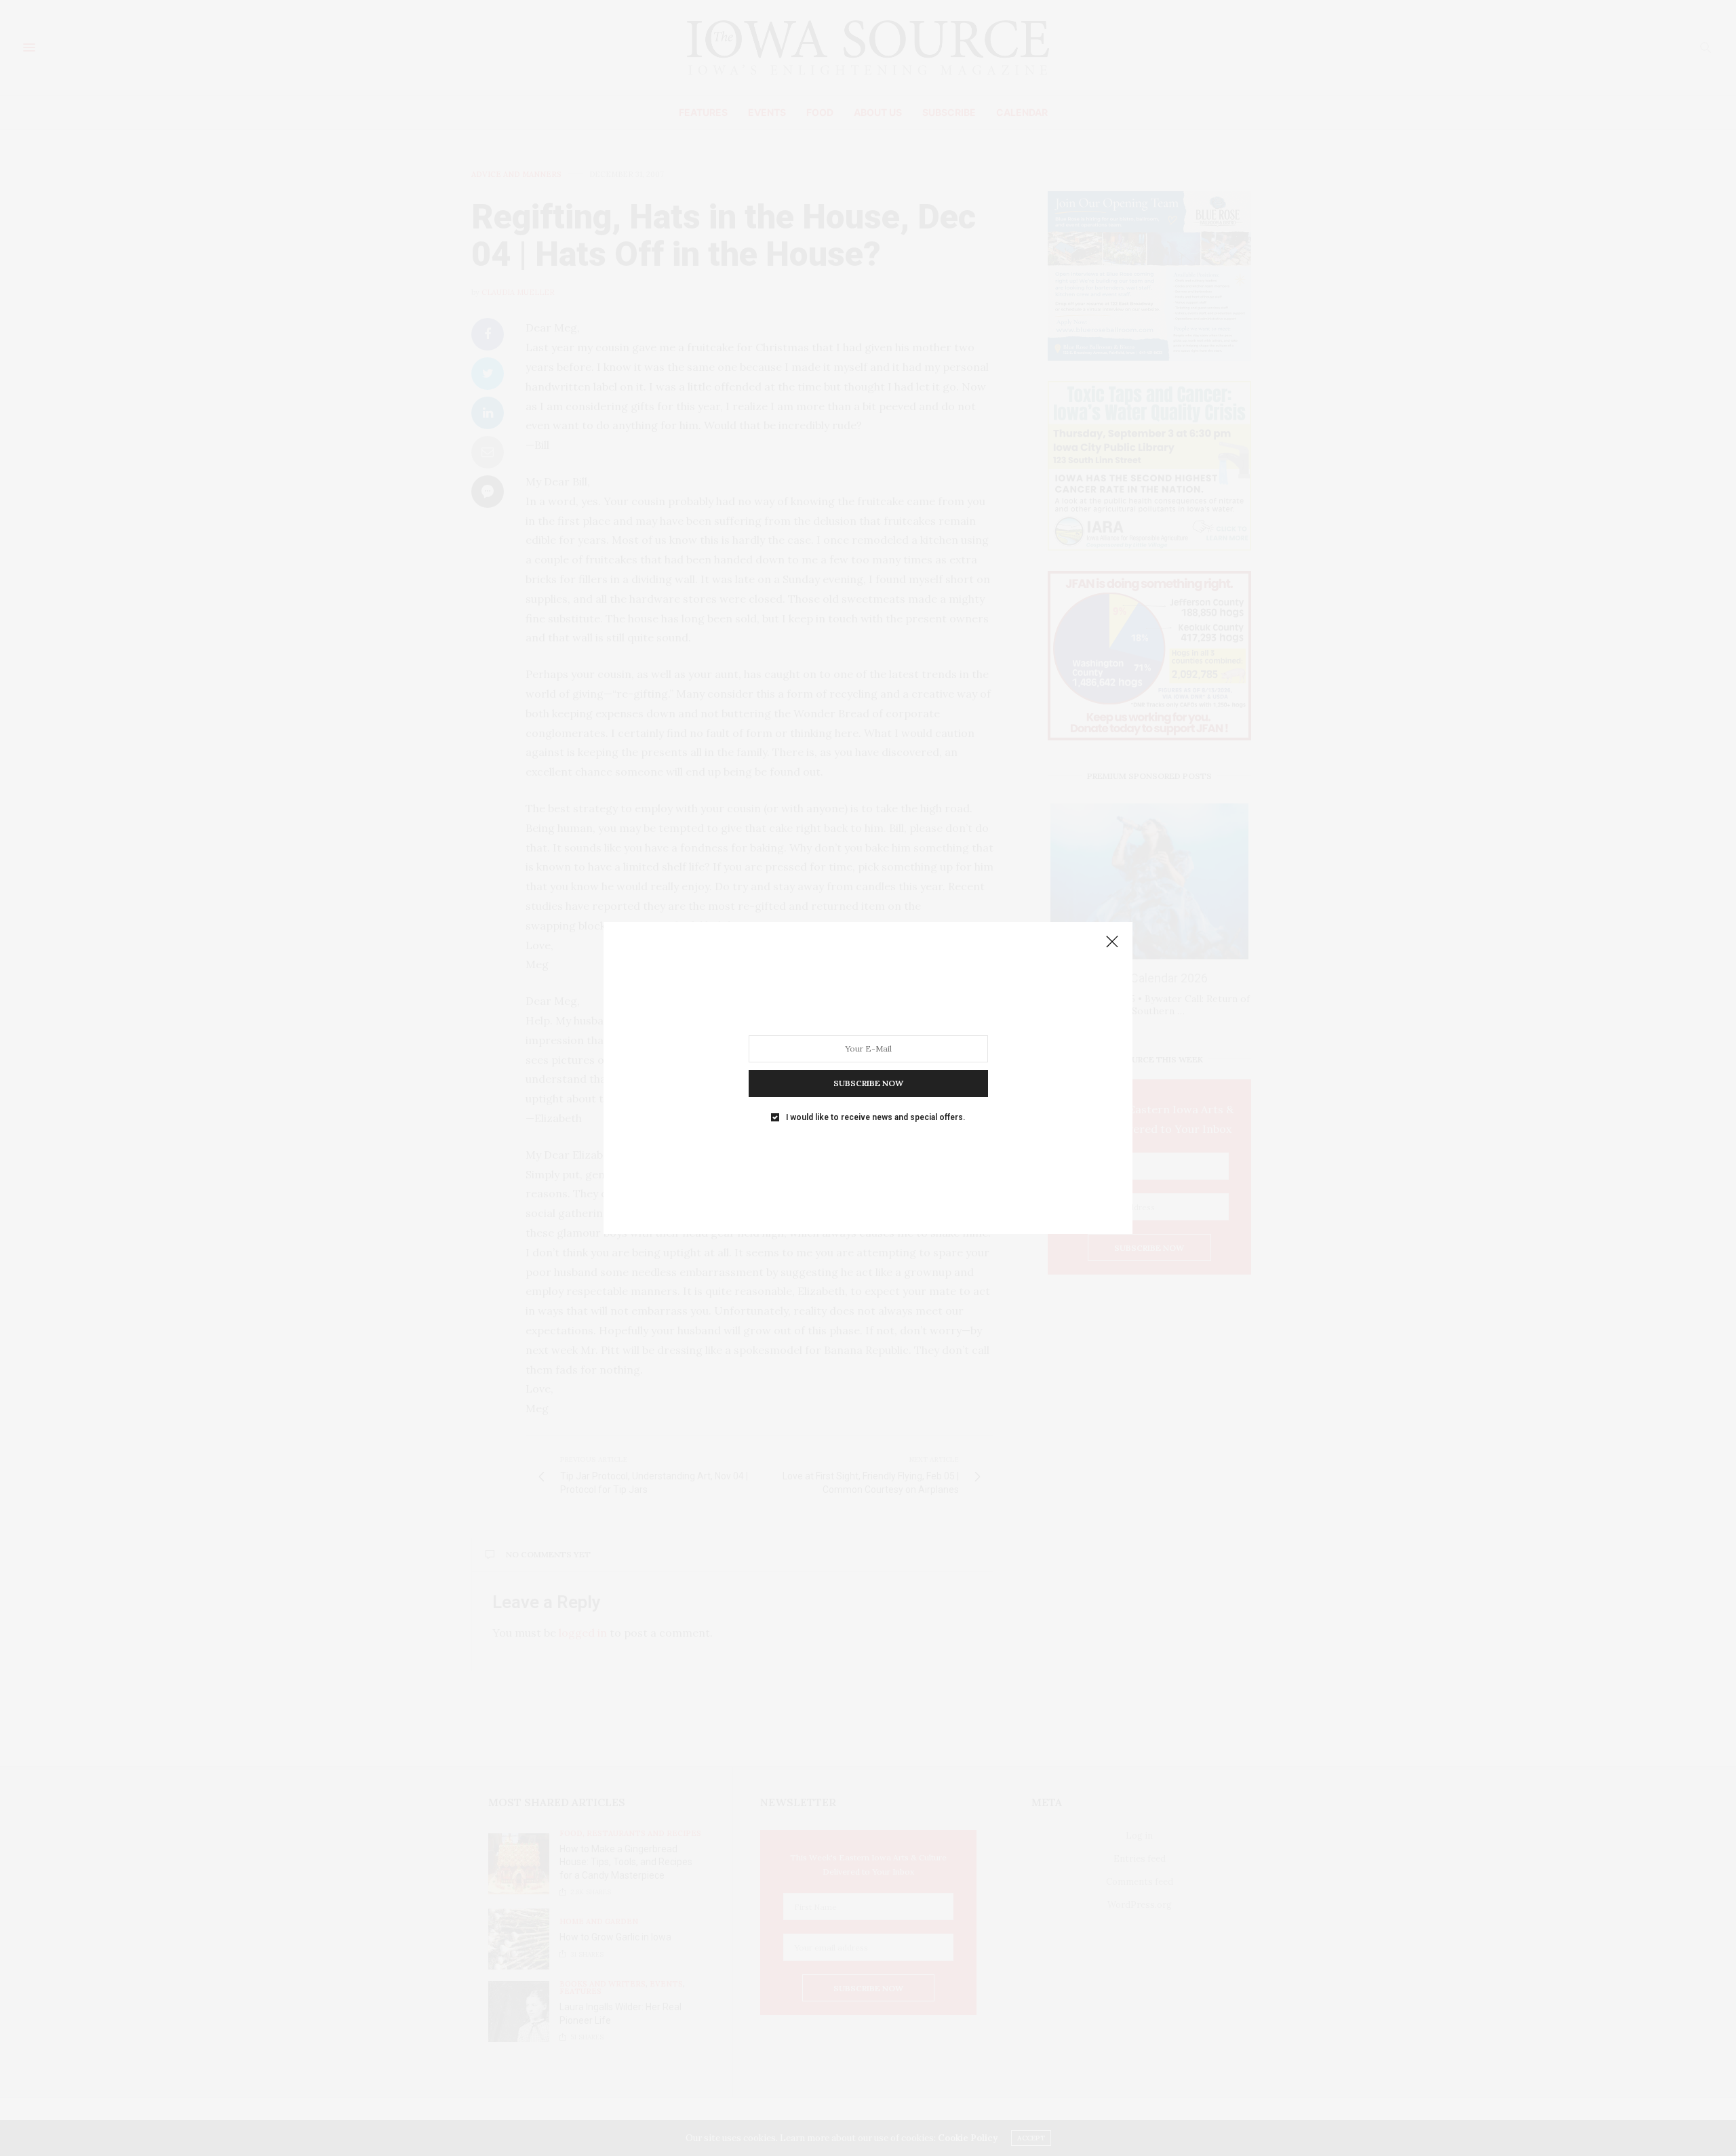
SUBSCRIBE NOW (868, 1083)
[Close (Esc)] (1112, 942)
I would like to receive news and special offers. (875, 1117)
